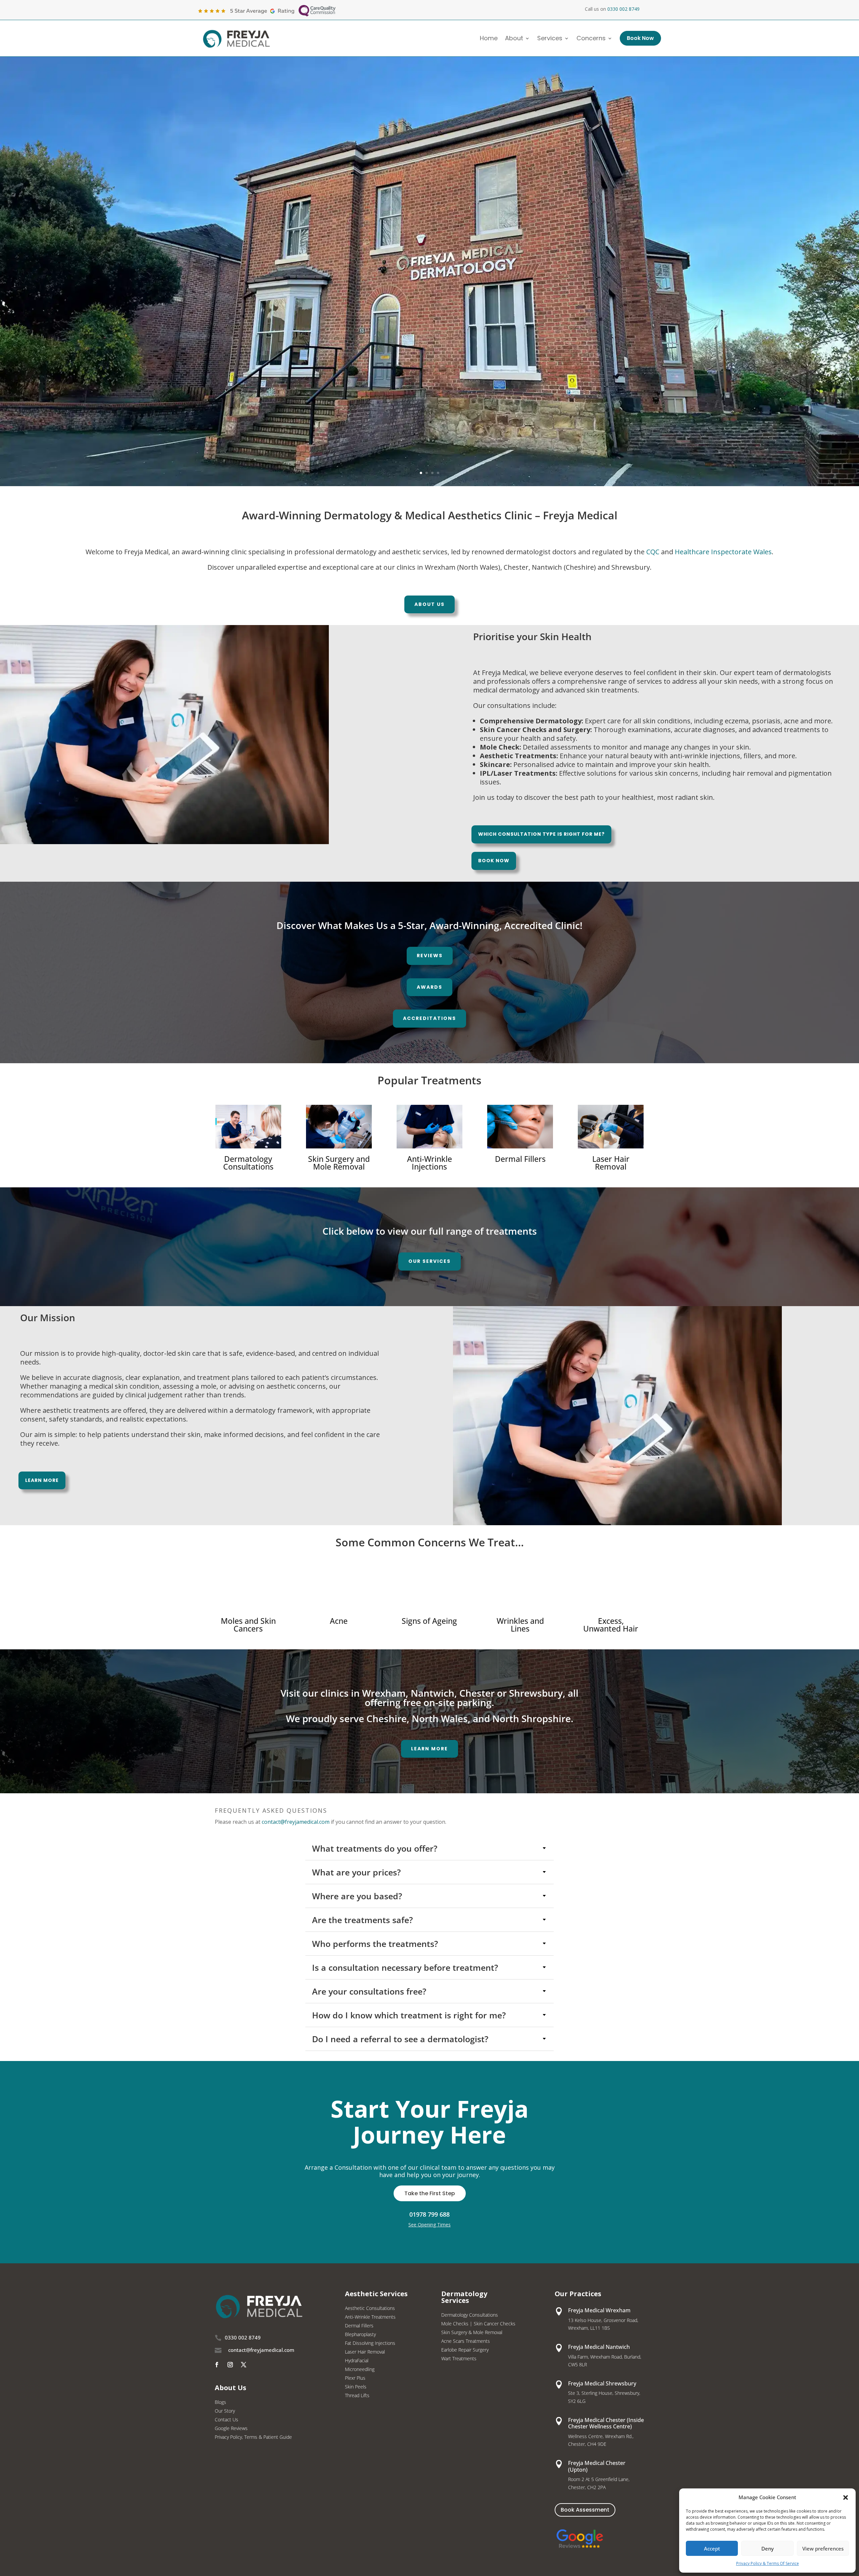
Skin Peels (356, 2387)
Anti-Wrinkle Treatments (370, 2317)
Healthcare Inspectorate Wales (723, 552)
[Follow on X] (244, 2365)
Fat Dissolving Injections (370, 2343)
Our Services (429, 1261)
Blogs (220, 2403)
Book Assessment (585, 2510)
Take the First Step (430, 2193)
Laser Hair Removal (365, 2352)
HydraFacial (357, 2361)
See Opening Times (429, 2225)
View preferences (823, 2548)
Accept (712, 2548)
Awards (429, 987)
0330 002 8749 (623, 9)
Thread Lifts (357, 2396)
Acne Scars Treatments (466, 2341)
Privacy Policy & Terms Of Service (768, 2563)
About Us (429, 604)
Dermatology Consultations (470, 2315)
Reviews (430, 956)
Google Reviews (231, 2429)
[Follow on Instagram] (230, 2365)
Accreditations (429, 1018)
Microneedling (360, 2370)
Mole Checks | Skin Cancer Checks (478, 2324)
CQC (653, 552)
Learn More (42, 1480)
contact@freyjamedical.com (296, 1822)
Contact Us (226, 2420)
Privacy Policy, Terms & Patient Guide (253, 2437)
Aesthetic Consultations (370, 2309)
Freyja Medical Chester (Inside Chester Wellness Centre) (606, 2423)
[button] (846, 2497)
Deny (768, 2548)
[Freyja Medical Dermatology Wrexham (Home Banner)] (429, 484)
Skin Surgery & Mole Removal (472, 2333)
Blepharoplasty (360, 2335)
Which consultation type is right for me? (541, 834)
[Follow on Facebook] (217, 2365)
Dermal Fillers (359, 2326)
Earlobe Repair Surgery (465, 2350)
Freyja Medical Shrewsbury (602, 2383)
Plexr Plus (355, 2378)
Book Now (494, 861)
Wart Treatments (459, 2359)
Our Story (225, 2411)
